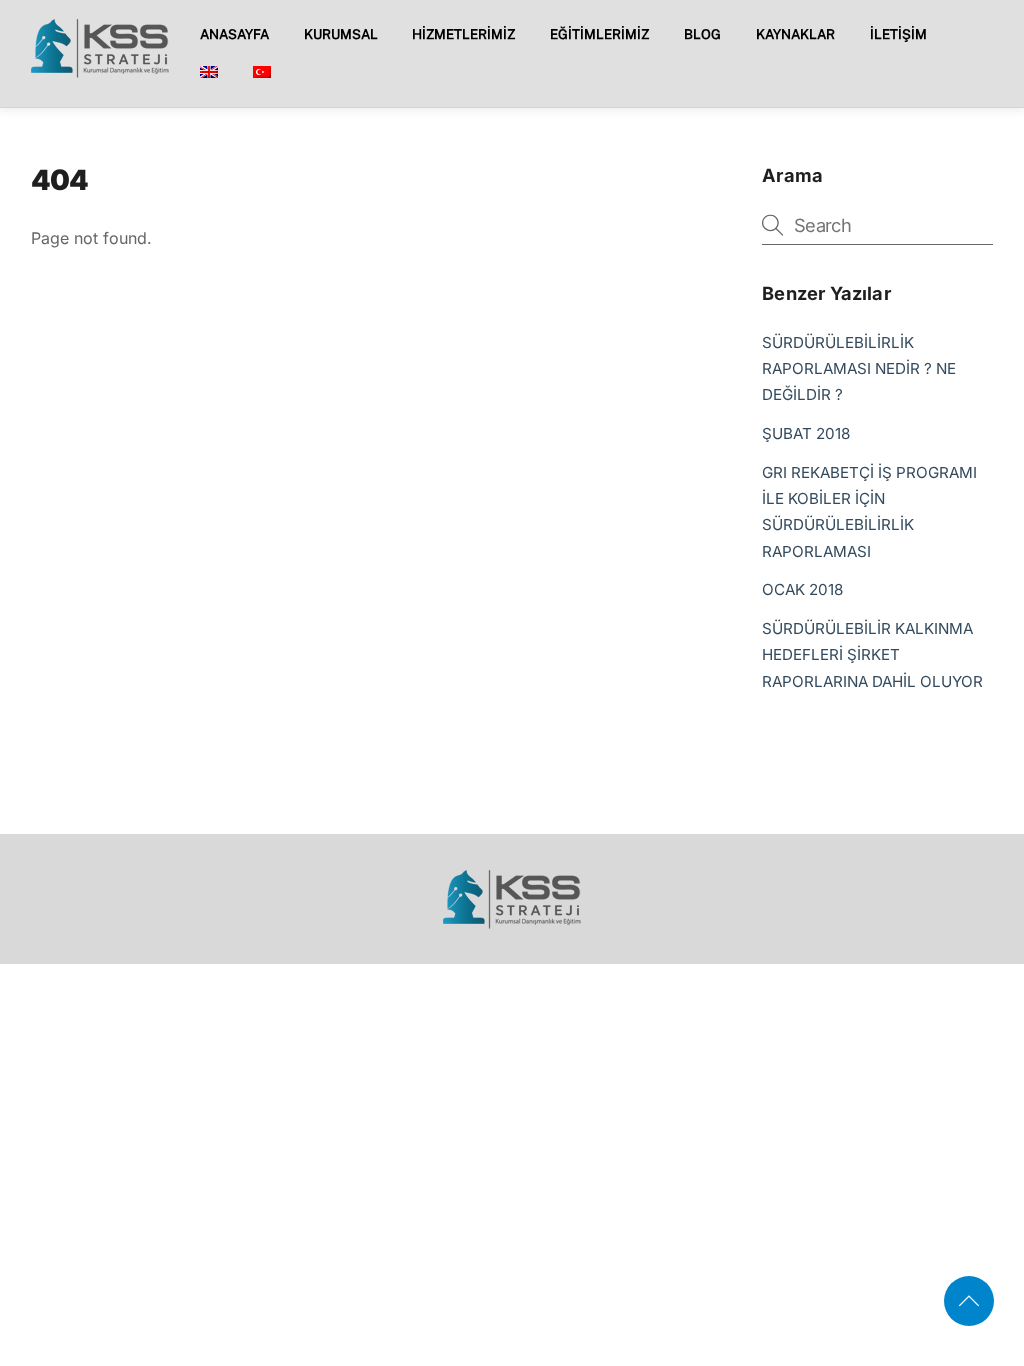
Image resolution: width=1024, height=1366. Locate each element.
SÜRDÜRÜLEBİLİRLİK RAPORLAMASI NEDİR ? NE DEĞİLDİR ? (859, 369)
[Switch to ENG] (209, 74)
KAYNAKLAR (795, 34)
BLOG (702, 34)
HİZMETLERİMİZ (463, 34)
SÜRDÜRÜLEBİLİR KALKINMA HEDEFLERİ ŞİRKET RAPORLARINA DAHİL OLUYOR (872, 655)
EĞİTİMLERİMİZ (599, 34)
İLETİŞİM (898, 34)
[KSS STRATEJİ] (100, 70)
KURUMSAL (341, 34)
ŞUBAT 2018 (806, 433)
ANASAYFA (234, 34)
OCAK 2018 (802, 589)
